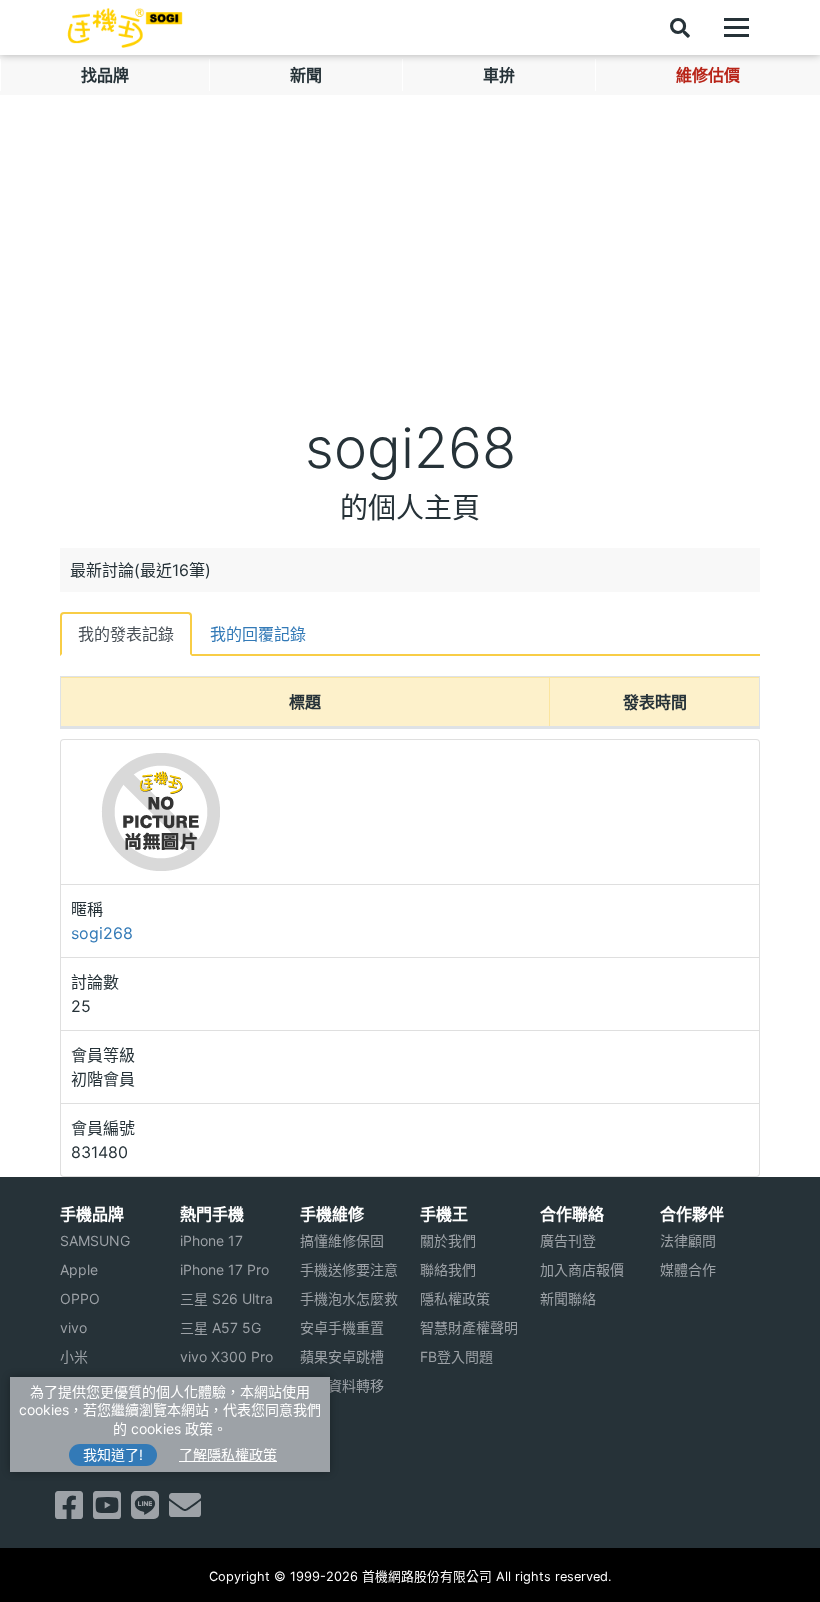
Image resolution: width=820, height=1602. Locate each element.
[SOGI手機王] (125, 28)
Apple (79, 1269)
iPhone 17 (211, 1240)
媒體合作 (688, 1269)
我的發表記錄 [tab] (126, 634)
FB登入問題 (456, 1356)
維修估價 (708, 75)
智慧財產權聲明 (469, 1327)
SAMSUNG (95, 1240)
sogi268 (102, 933)
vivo (73, 1327)
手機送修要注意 (349, 1269)
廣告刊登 (568, 1240)
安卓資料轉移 (342, 1385)
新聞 (306, 75)
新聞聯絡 (568, 1298)
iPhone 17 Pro (224, 1269)
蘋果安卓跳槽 (342, 1356)
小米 (74, 1356)
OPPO (80, 1298)
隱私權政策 (455, 1298)
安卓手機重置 (342, 1327)
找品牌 (105, 75)
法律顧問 (688, 1240)
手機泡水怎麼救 (349, 1298)
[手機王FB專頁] (69, 1511)
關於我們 (448, 1240)
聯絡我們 (448, 1269)
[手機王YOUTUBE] (107, 1511)
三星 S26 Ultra (226, 1298)
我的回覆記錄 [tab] (258, 634)
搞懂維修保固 (342, 1240)
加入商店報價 (582, 1269)
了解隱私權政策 (228, 1454)
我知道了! (113, 1454)
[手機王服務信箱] (185, 1511)
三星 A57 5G (220, 1327)
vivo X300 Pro (226, 1356)
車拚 (499, 75)
